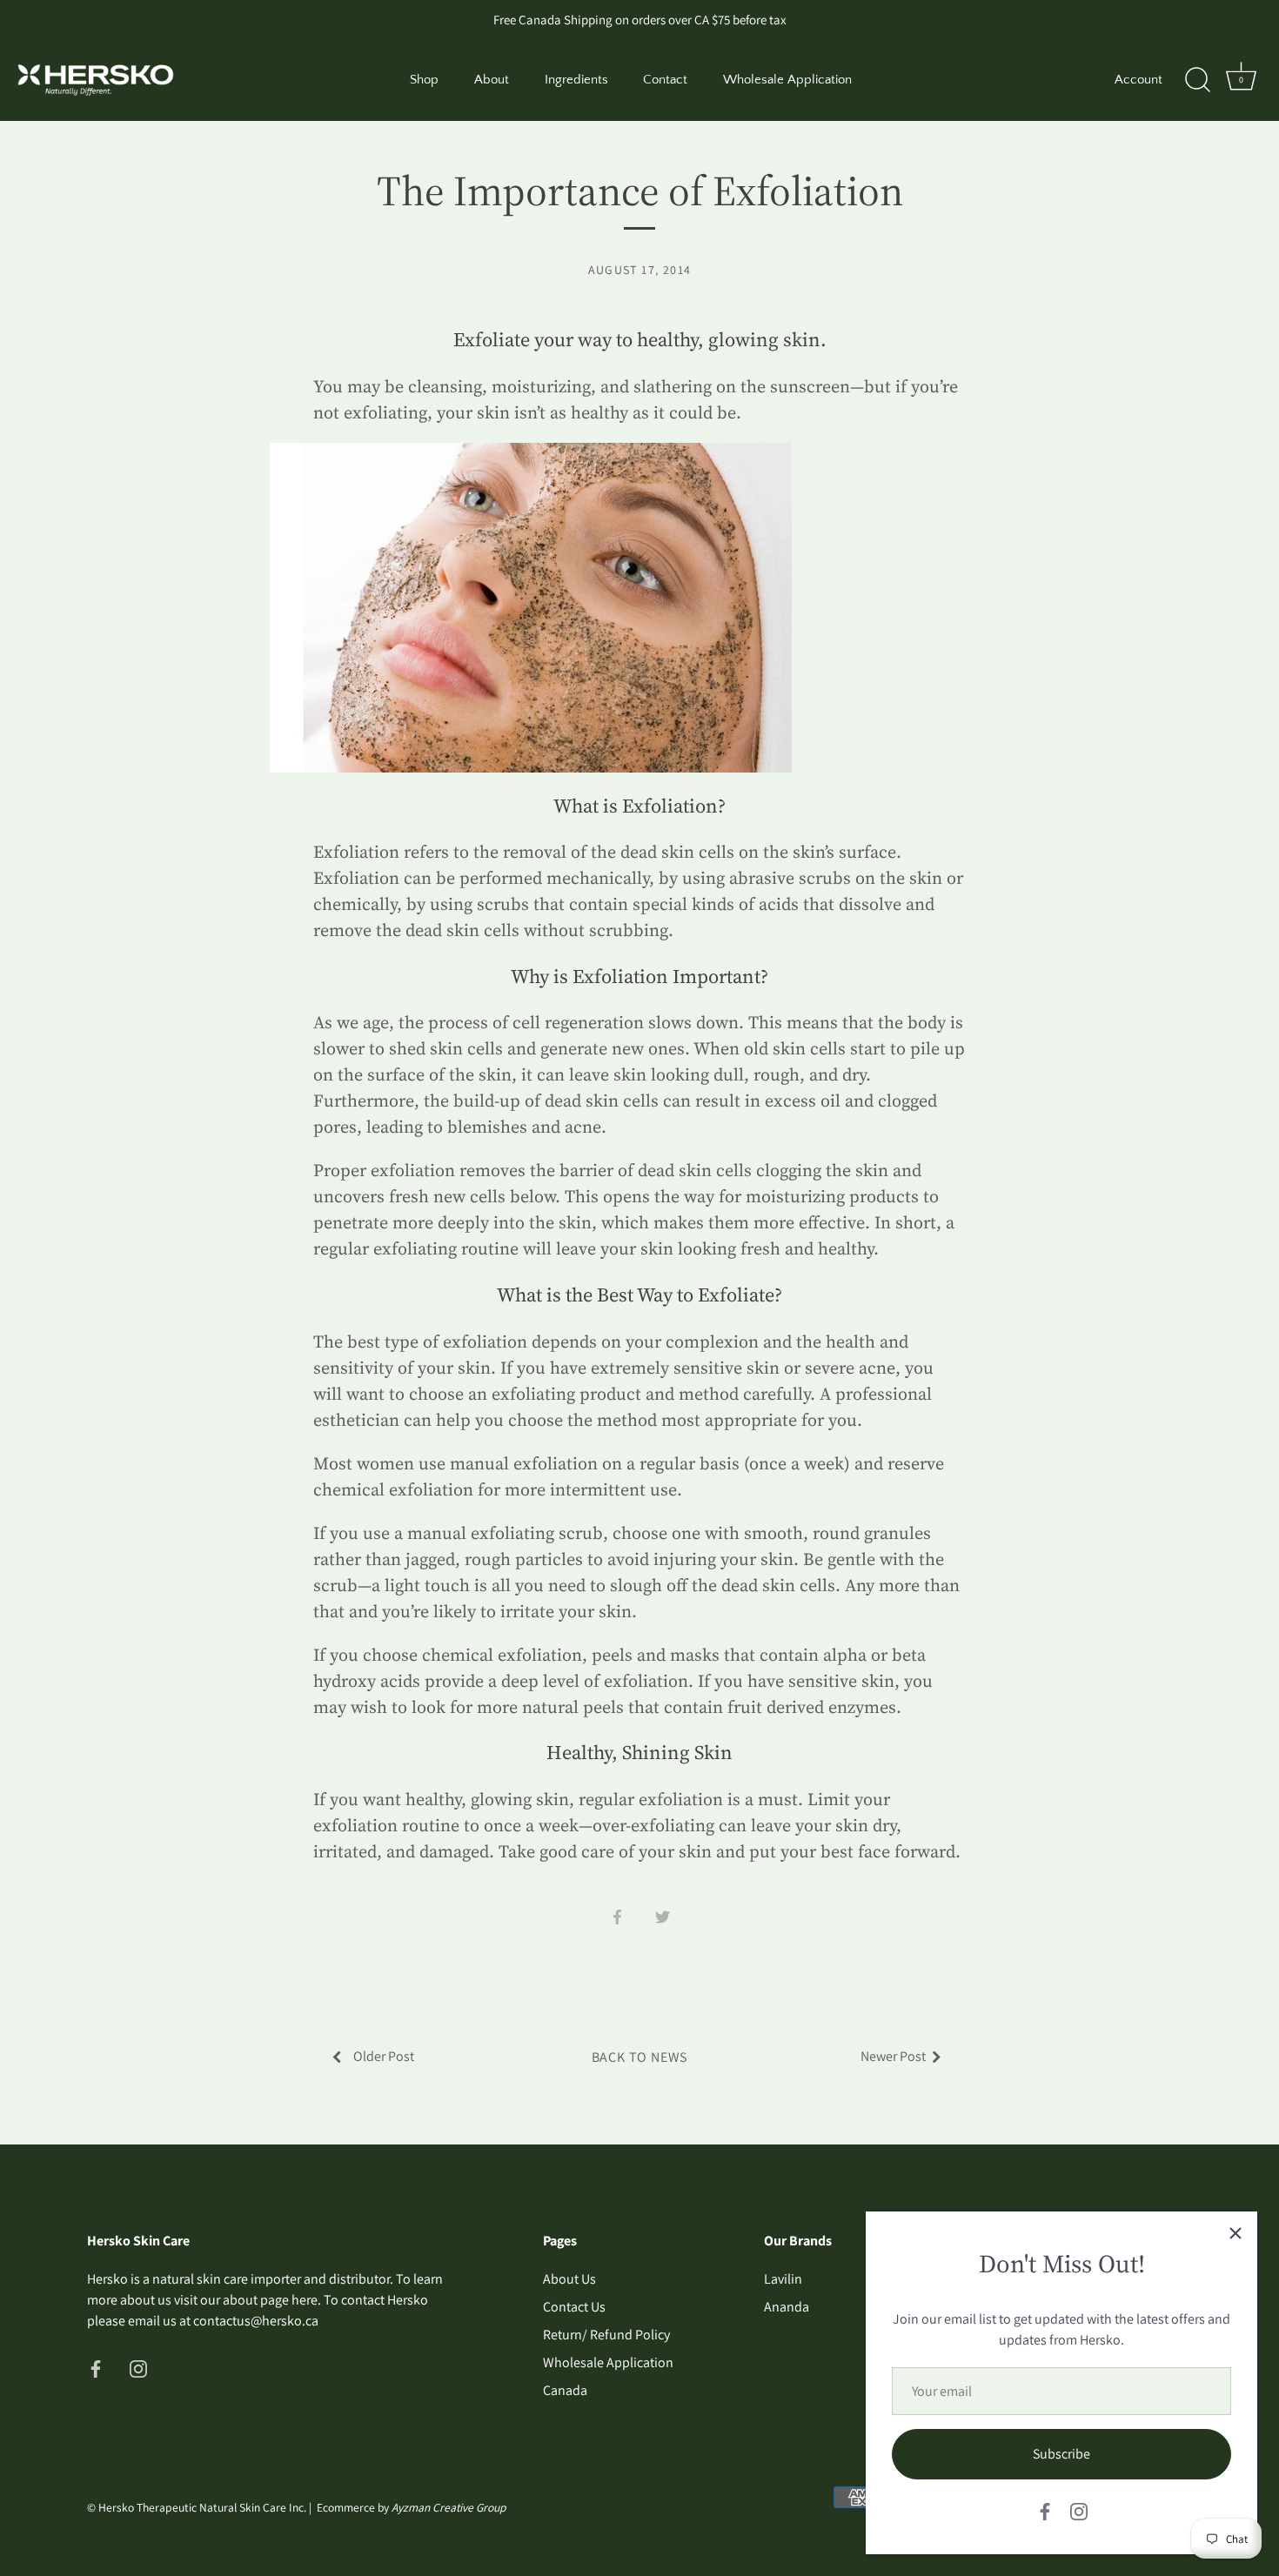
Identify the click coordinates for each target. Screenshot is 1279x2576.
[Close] (1235, 2233)
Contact (665, 80)
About (492, 80)
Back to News (640, 2057)
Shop (424, 80)
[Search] (1197, 80)
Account (1138, 80)
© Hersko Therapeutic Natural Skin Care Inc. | (202, 2507)
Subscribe (1061, 2454)
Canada (565, 2390)
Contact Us (574, 2307)
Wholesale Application (787, 80)
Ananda (787, 2307)
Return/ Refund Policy (606, 2335)
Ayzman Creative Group (449, 2507)
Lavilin (783, 2279)
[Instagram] (1079, 2510)
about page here (270, 2300)
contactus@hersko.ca (256, 2321)
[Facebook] (1045, 2510)
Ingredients (576, 80)
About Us (569, 2279)
